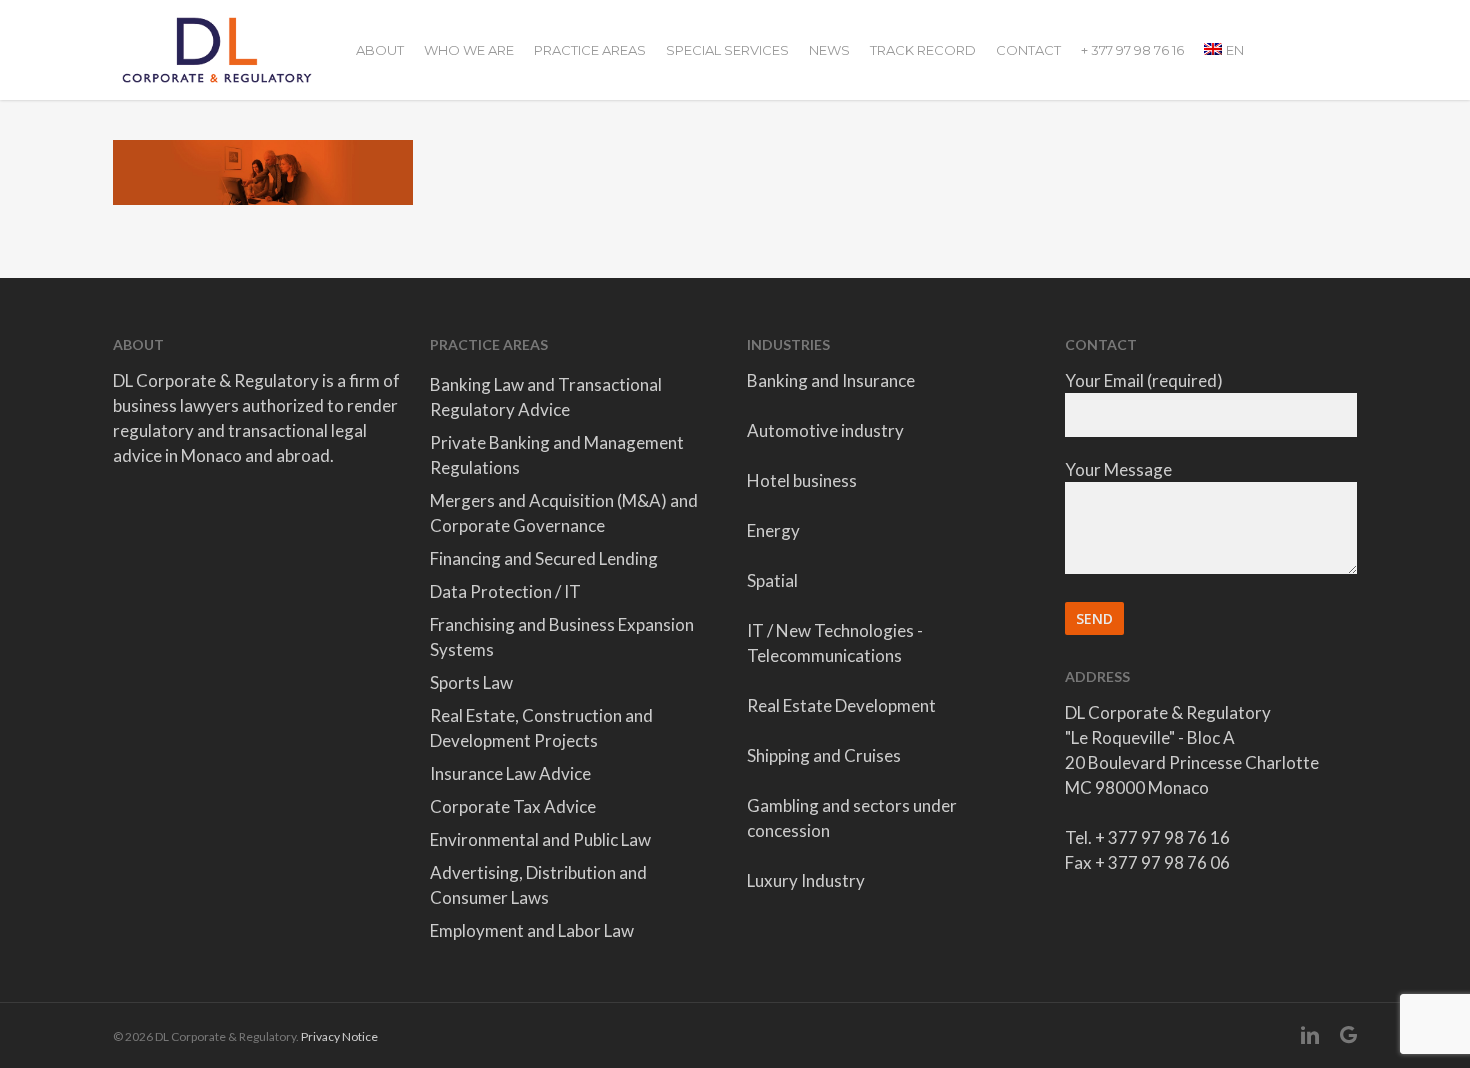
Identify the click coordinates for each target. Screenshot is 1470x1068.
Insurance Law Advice (510, 773)
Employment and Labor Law (532, 930)
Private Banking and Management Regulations (557, 455)
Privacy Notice (339, 1036)
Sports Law (471, 682)
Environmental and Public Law (540, 839)
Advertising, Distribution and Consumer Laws (538, 885)
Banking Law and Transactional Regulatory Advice (546, 397)
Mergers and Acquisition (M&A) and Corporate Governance (564, 513)
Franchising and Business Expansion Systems (562, 637)
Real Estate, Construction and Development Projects (541, 728)
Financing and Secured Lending (544, 558)
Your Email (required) (1144, 380)
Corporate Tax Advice (513, 806)
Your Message (1118, 469)
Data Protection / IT (505, 591)
